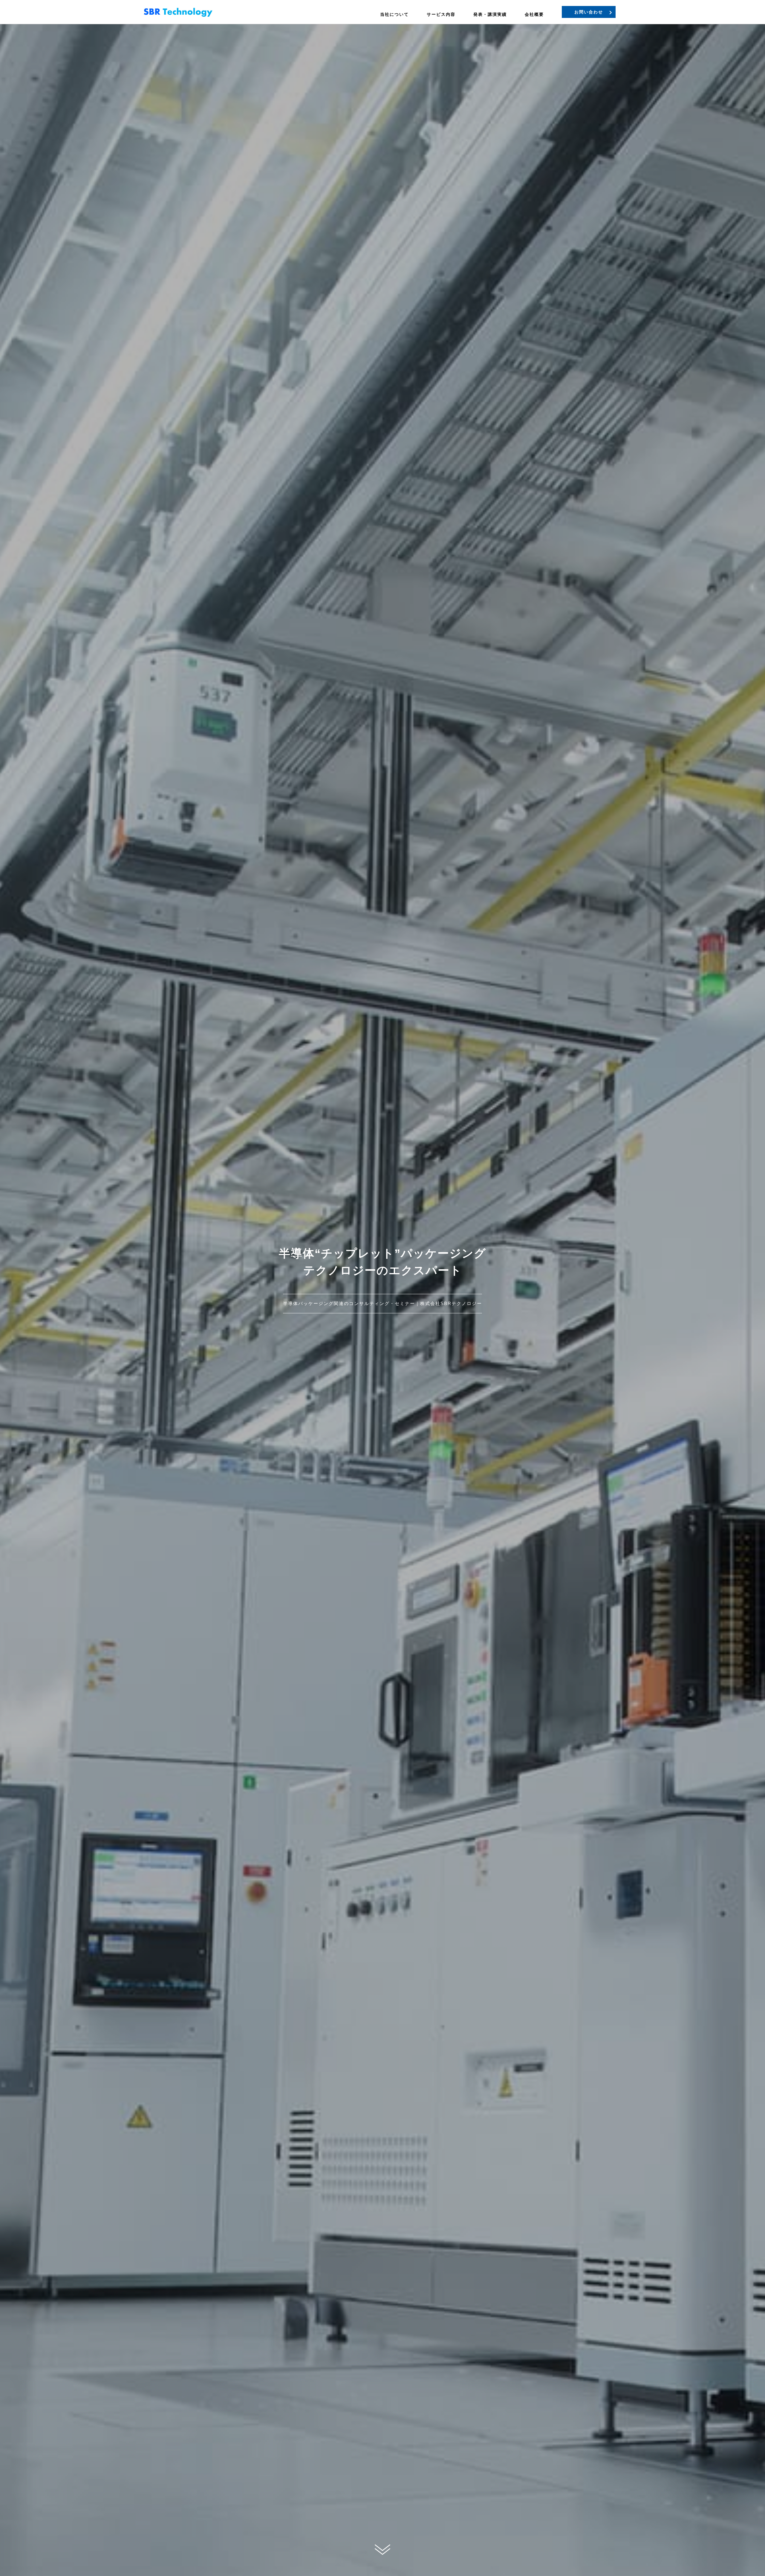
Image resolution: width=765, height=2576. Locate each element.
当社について (394, 14)
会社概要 (534, 14)
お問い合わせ (589, 12)
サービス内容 (441, 14)
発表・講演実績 (490, 14)
